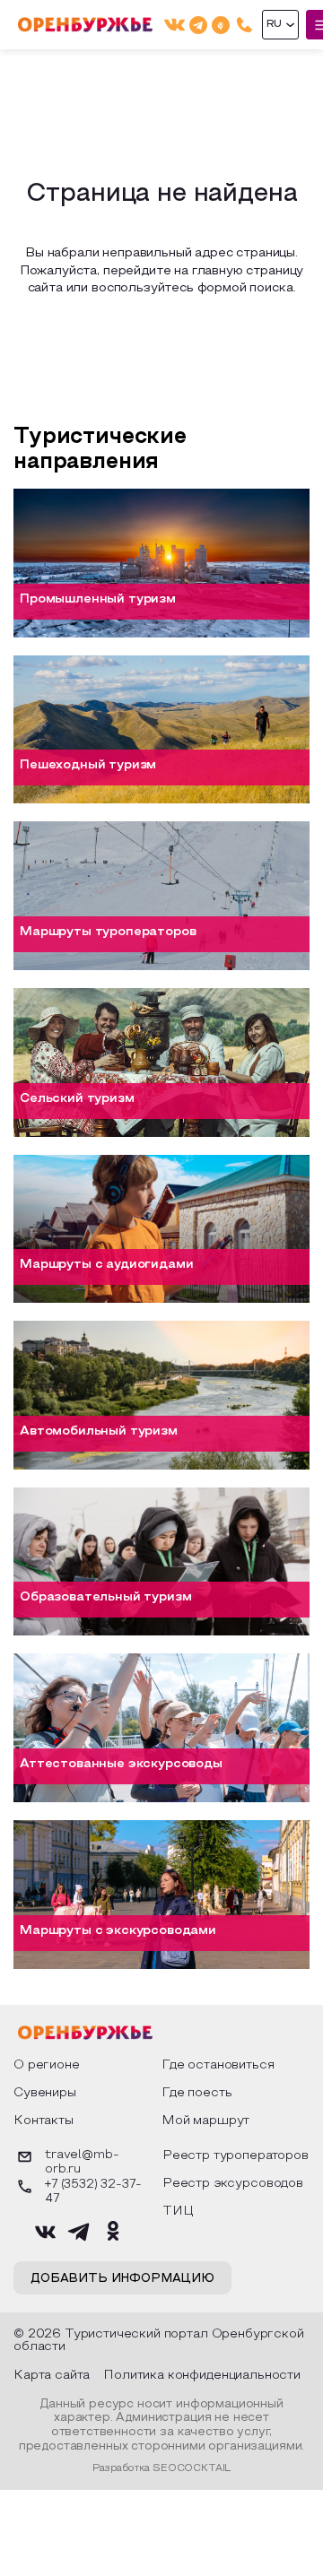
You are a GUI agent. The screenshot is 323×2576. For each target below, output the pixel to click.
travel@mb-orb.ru (82, 2163)
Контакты (44, 2121)
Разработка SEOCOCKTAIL (161, 2468)
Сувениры (45, 2093)
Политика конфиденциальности (202, 2376)
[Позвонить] (244, 25)
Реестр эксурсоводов (233, 2184)
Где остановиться (218, 2065)
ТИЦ (178, 2212)
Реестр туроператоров (236, 2156)
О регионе (47, 2065)
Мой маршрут (205, 2121)
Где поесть (196, 2093)
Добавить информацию (122, 2279)
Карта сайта (52, 2376)
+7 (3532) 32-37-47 (93, 2192)
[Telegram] (198, 25)
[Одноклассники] (221, 25)
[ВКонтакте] (175, 25)
